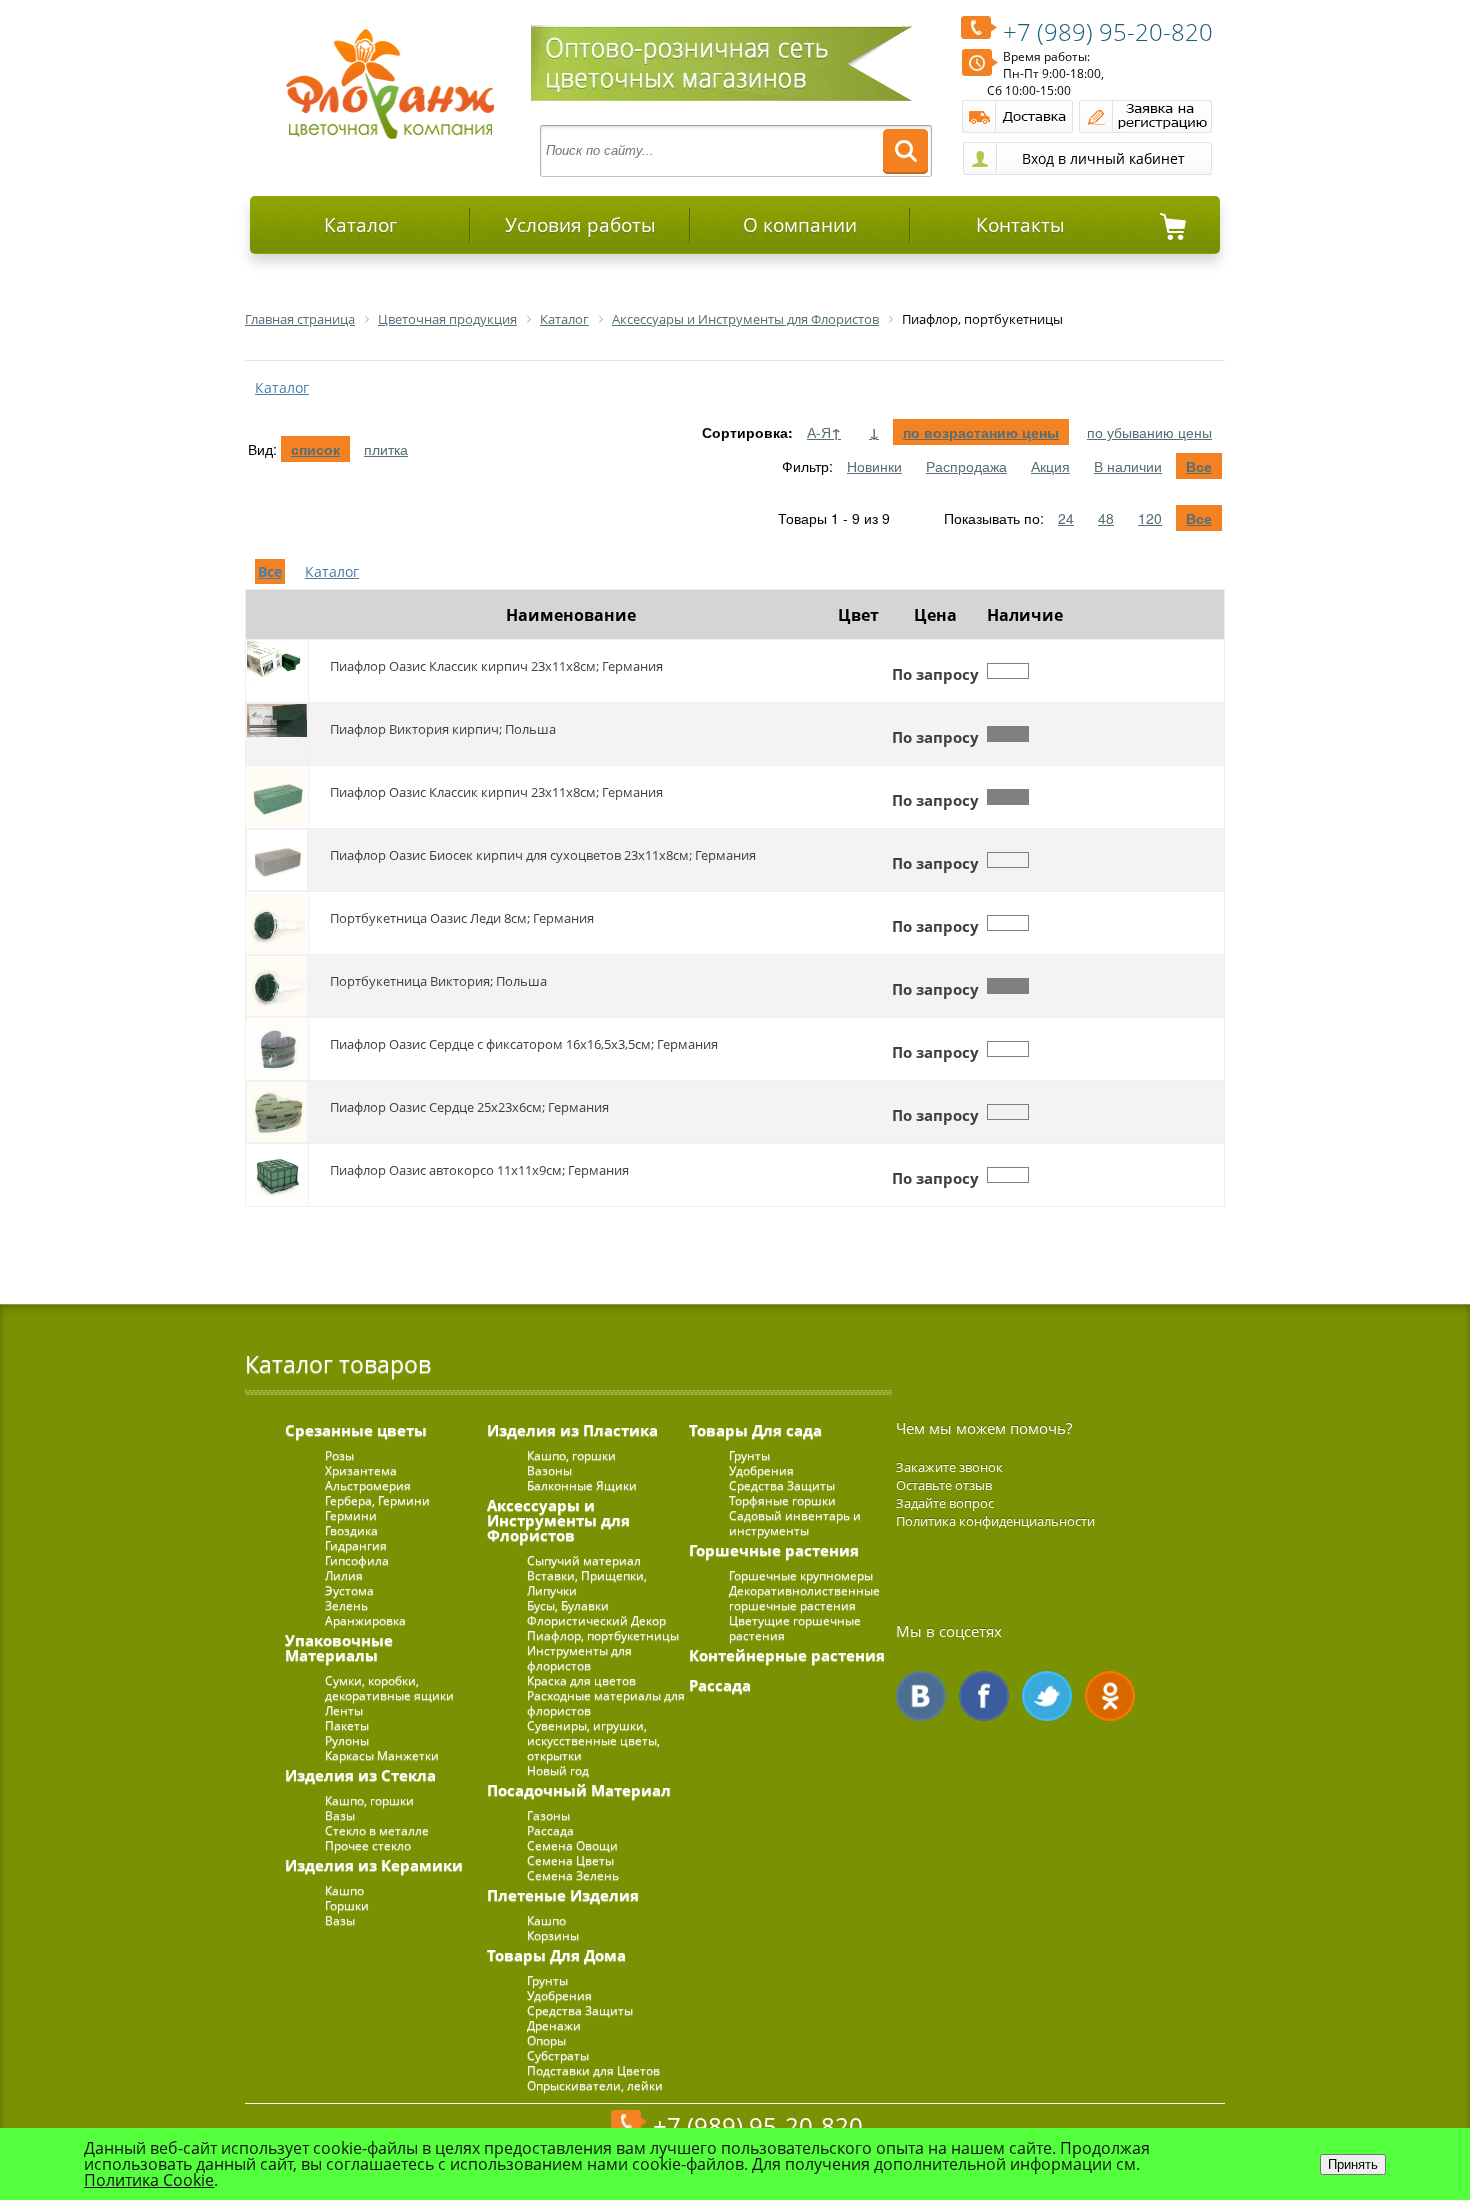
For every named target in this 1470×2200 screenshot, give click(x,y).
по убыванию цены (1149, 432)
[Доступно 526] (1008, 797)
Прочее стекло (368, 1845)
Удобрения (559, 1995)
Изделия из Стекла (360, 1775)
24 (1066, 518)
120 (1150, 518)
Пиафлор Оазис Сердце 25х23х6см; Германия (469, 1107)
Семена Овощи (572, 1845)
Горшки (347, 1905)
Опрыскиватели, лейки (595, 2085)
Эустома (349, 1590)
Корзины (553, 1935)
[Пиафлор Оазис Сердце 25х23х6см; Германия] (277, 1112)
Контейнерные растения (787, 1655)
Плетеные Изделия (563, 1895)
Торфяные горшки (782, 1500)
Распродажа (966, 466)
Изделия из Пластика (572, 1430)
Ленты (344, 1710)
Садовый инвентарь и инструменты (795, 1523)
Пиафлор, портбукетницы (603, 1635)
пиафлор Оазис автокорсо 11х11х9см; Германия (479, 1170)
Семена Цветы (570, 1860)
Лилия (344, 1575)
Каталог (360, 225)
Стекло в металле (377, 1830)
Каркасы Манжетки (382, 1755)
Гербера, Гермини (377, 1500)
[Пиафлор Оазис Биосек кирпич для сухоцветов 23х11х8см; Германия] (277, 860)
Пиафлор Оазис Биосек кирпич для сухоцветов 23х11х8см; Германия (543, 855)
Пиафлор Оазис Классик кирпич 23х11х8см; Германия (496, 666)
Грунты (547, 1980)
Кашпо (344, 1890)
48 (1106, 518)
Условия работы (580, 225)
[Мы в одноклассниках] (1110, 1696)
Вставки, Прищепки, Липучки (587, 1583)
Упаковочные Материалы (339, 1647)
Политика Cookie (149, 2180)
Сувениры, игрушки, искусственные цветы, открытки (593, 1740)
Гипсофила (357, 1560)
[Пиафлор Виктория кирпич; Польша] (277, 734)
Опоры (546, 2040)
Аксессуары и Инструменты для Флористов (558, 1520)
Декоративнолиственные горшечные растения (804, 1598)
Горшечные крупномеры (801, 1575)
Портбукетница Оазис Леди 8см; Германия (462, 918)
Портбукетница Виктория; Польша (438, 981)
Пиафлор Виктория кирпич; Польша (443, 729)
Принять (1353, 2164)
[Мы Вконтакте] (921, 1696)
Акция (1050, 466)
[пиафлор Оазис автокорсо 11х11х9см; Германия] (277, 1175)
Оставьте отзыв (944, 1485)
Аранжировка (365, 1620)
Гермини (351, 1515)
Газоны (548, 1815)
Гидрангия (356, 1545)
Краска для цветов (581, 1680)
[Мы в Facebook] (984, 1696)
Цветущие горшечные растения (795, 1628)
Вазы (340, 1815)
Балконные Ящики (582, 1485)
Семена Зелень (573, 1875)
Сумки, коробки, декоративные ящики (389, 1688)
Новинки (874, 466)
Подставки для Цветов (593, 2070)
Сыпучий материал (584, 1560)
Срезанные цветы (356, 1430)
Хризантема (361, 1470)
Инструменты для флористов (579, 1658)
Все (1199, 466)
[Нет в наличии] (1008, 671)
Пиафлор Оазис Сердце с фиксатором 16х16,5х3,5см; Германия (524, 1044)
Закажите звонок (949, 1467)
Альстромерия (368, 1485)
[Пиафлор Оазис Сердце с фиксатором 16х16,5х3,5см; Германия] (277, 1049)
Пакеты (347, 1725)
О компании (800, 225)
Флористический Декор (596, 1620)
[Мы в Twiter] (1047, 1696)
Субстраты (558, 2055)
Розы (339, 1455)
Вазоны (549, 1470)
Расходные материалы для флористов (606, 1703)
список (315, 449)
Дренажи (554, 2025)
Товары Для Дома (556, 1955)
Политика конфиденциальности (995, 1521)
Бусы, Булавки (568, 1605)
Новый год (558, 1770)
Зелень (346, 1605)
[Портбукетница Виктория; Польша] (277, 986)
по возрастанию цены (981, 432)
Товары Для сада (755, 1430)
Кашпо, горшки (369, 1800)
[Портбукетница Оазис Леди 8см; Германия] (277, 923)
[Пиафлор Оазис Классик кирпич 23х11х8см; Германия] (277, 671)
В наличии (1128, 466)
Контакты (1020, 225)
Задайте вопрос (945, 1503)
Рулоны (347, 1740)
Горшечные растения (774, 1550)
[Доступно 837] (1008, 734)
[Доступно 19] (1008, 986)
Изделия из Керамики (374, 1865)
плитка (386, 449)
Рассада (550, 1830)
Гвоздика (351, 1530)
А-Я (824, 432)
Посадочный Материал (579, 1790)
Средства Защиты (580, 2010)
